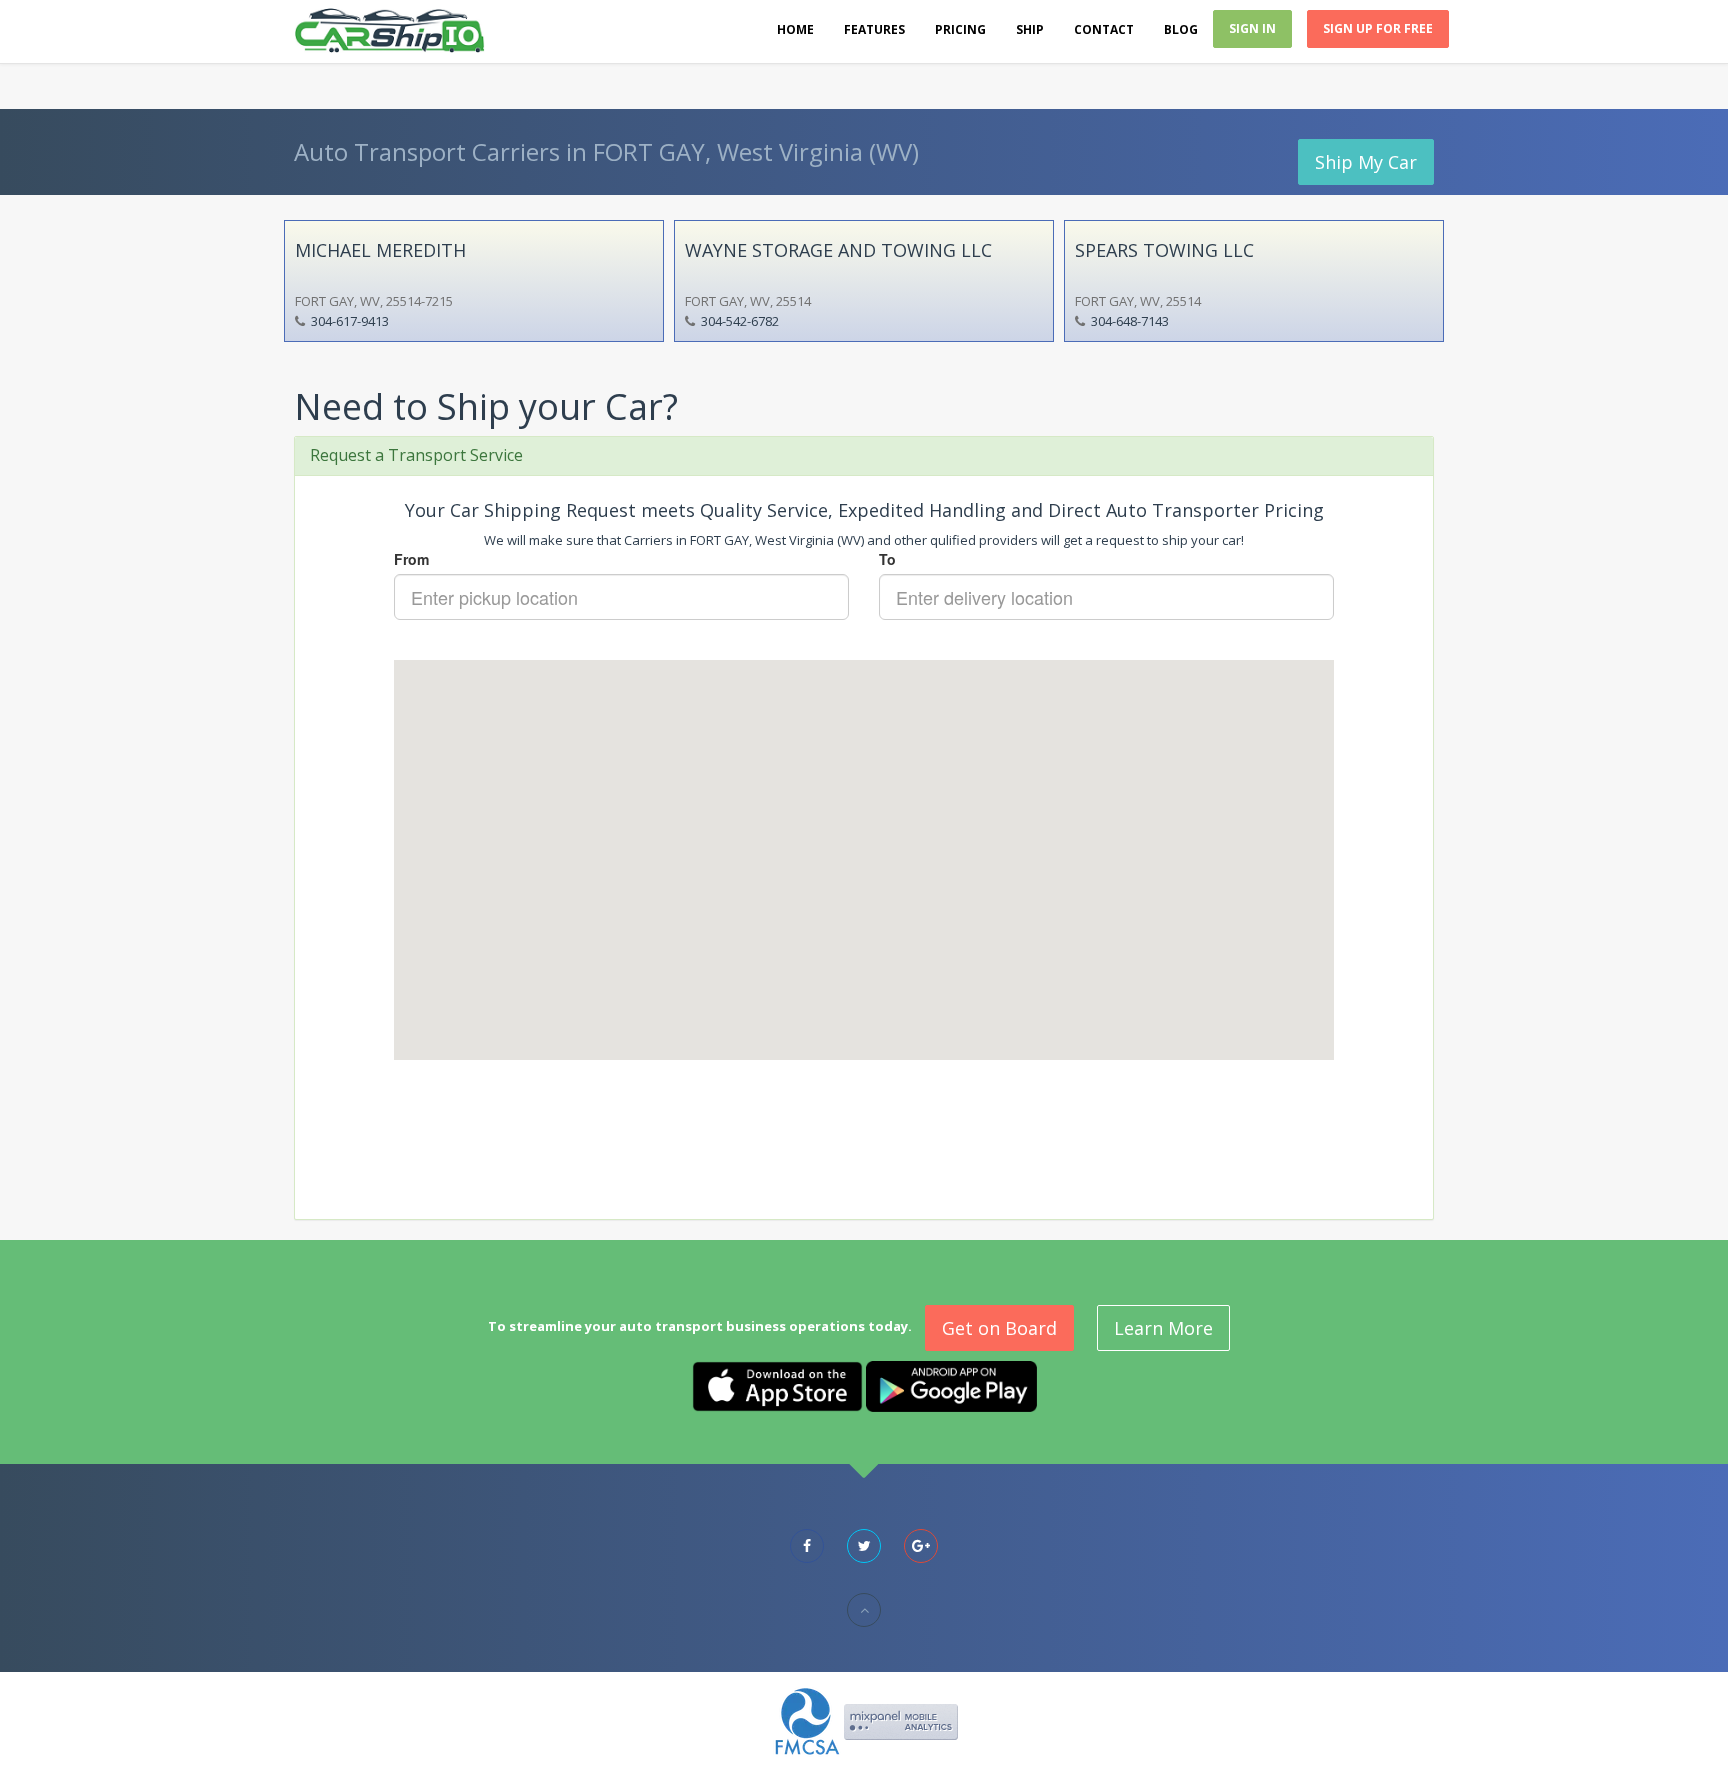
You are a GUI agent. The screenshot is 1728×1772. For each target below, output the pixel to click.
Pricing (960, 29)
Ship (1030, 29)
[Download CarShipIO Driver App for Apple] (777, 1385)
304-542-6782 (740, 321)
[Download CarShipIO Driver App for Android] (951, 1385)
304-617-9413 (350, 321)
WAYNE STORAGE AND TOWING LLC (838, 250)
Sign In (1252, 28)
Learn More (1163, 1328)
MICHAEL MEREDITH (380, 250)
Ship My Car (1366, 162)
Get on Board (999, 1328)
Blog (1181, 29)
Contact (1104, 29)
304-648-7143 (1130, 321)
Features (874, 29)
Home (795, 29)
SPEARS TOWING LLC (1164, 250)
